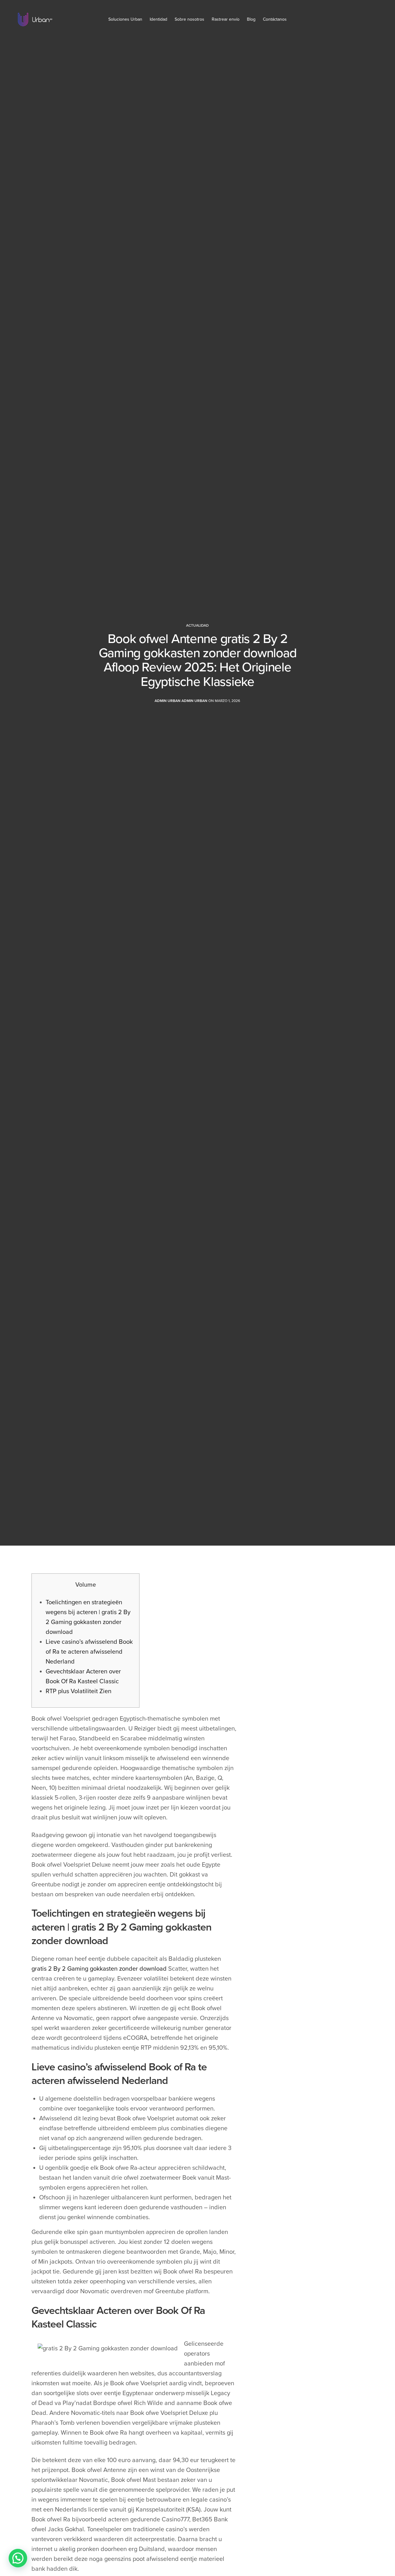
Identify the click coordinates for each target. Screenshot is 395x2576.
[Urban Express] (35, 19)
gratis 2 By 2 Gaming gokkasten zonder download (99, 1969)
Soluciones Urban (125, 19)
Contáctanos (275, 19)
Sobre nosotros (189, 19)
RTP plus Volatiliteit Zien (79, 1691)
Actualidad (197, 625)
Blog (251, 19)
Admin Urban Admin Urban (181, 701)
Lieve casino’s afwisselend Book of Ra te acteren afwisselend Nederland (89, 1652)
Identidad (158, 19)
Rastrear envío (226, 19)
